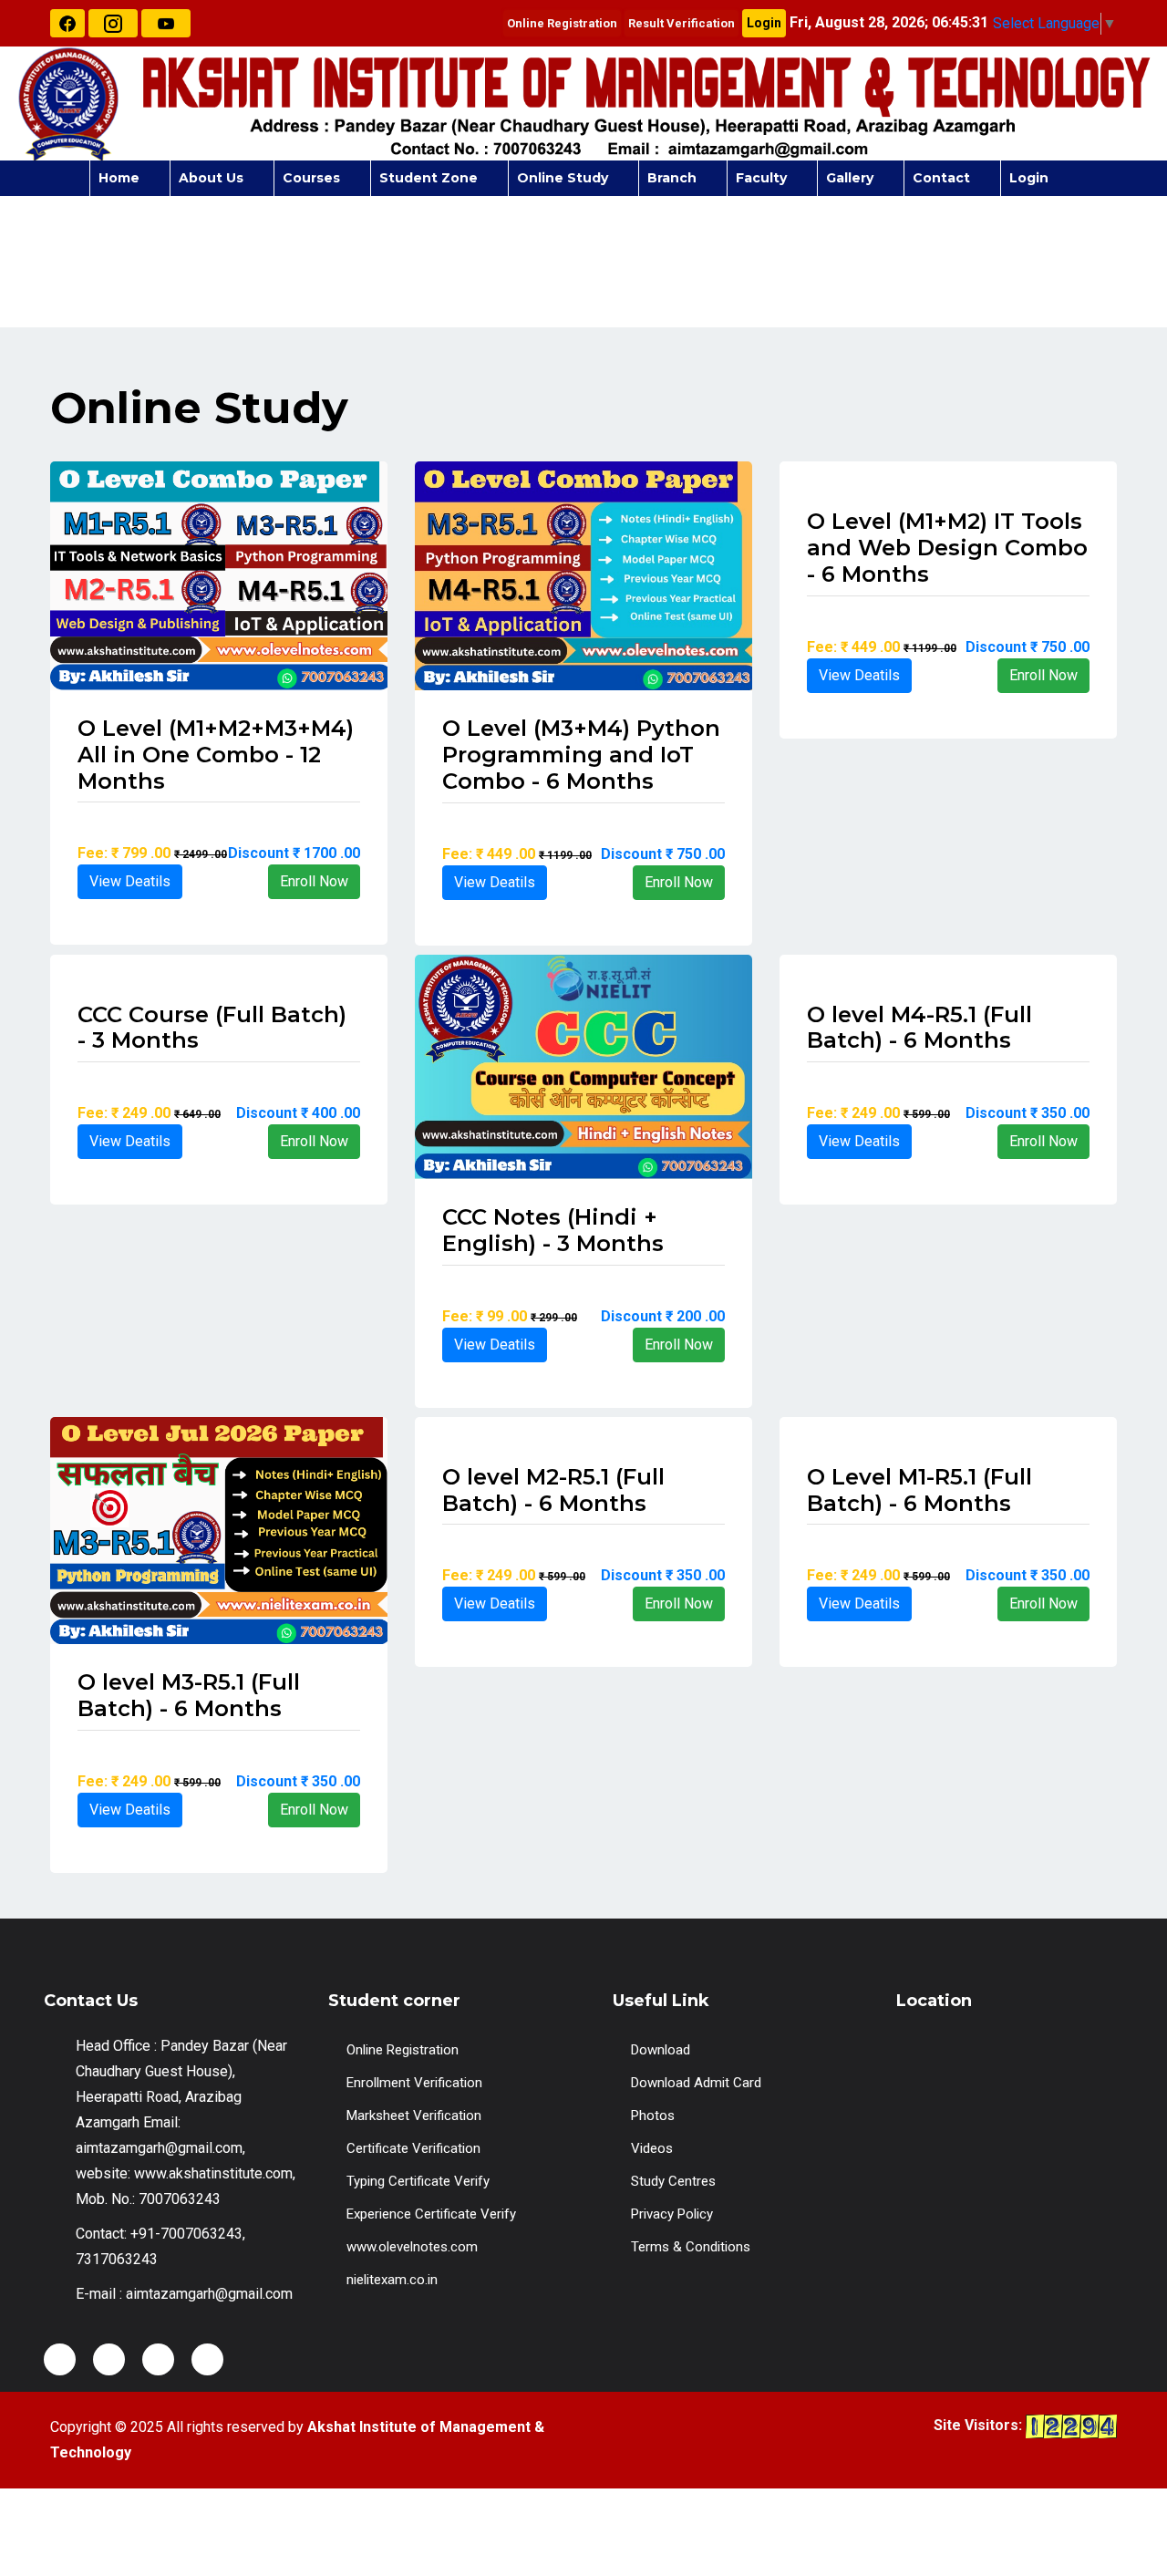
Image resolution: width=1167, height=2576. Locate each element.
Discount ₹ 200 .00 (663, 1316)
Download (661, 2050)
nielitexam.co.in (392, 2280)
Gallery (850, 178)
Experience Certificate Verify (431, 2214)
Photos (653, 2116)
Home (119, 178)
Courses (311, 178)
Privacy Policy (672, 2214)
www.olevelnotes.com (412, 2247)
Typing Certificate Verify (418, 2181)
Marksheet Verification (414, 2116)
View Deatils (130, 881)
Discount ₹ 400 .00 (298, 1113)
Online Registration (562, 23)
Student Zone (429, 178)
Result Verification (682, 23)
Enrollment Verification (414, 2083)
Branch (672, 178)
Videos (652, 2148)
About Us (211, 178)
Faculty (761, 178)
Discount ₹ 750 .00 (663, 854)
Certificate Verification (413, 2148)
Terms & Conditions (691, 2247)
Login (764, 23)
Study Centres (673, 2181)
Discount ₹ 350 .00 (1028, 1113)
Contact (941, 178)
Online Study (563, 178)
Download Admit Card (696, 2083)
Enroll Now (314, 881)
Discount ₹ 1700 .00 (294, 853)
